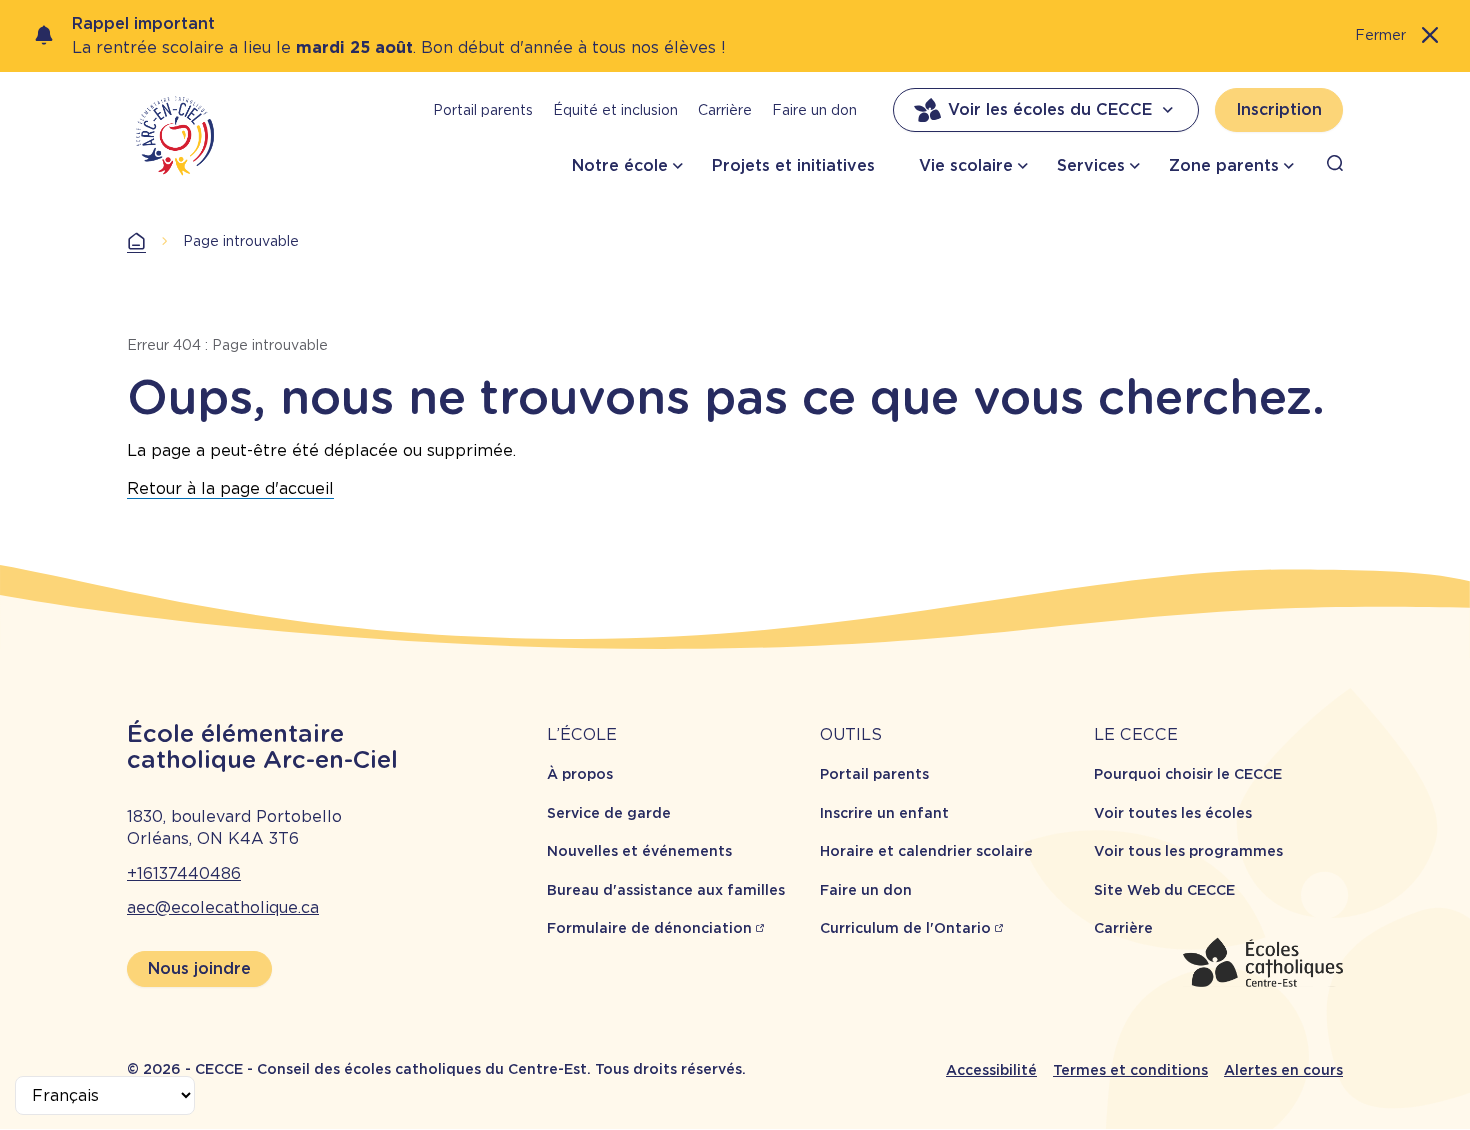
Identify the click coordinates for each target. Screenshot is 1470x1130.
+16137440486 (184, 873)
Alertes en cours (1283, 1070)
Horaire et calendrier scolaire (926, 851)
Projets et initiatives (793, 165)
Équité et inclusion (615, 110)
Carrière (725, 110)
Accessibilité (991, 1070)
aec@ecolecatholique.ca (223, 907)
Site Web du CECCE (1164, 890)
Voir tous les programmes (1188, 851)
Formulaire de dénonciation (649, 928)
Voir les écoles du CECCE (1050, 109)
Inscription (1279, 109)
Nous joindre (199, 968)
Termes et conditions (1130, 1070)
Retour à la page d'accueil (230, 488)
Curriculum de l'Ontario (905, 928)
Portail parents (483, 110)
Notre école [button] (620, 165)
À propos (580, 774)
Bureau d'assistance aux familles (666, 890)
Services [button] (1091, 165)
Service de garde (609, 813)
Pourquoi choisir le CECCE (1188, 774)
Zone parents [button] (1224, 165)
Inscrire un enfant (884, 813)
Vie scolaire (966, 165)
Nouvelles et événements (639, 851)
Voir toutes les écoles (1173, 813)
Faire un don (814, 110)
